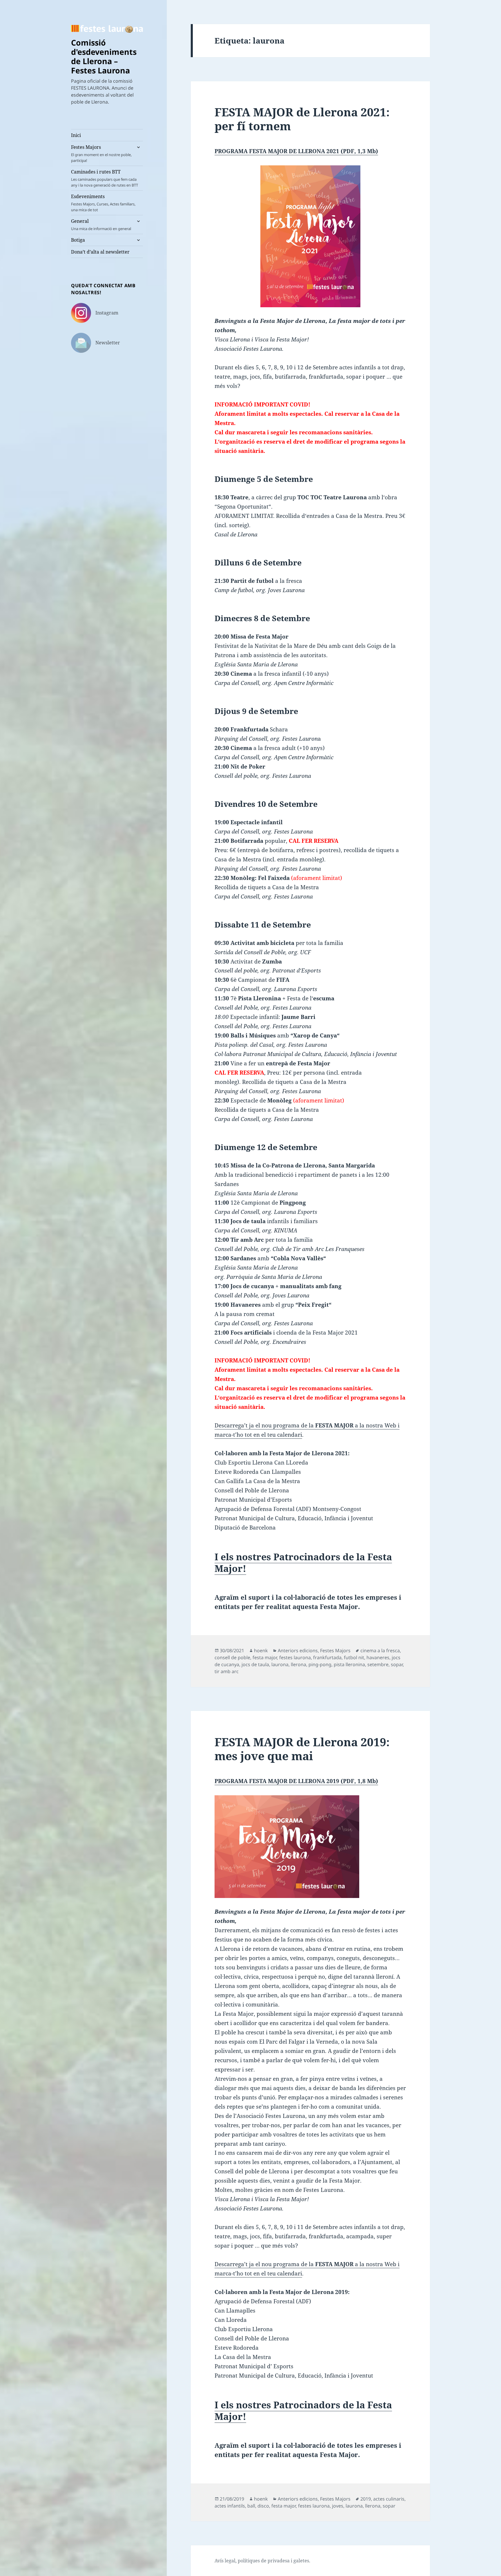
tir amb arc (227, 1671)
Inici (76, 135)
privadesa (279, 2561)
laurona (280, 1664)
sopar (397, 1664)
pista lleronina (349, 1664)
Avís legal (225, 2561)
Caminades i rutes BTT (105, 178)
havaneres (378, 1657)
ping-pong (320, 1664)
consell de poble (232, 1657)
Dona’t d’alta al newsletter (100, 252)
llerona (298, 1664)
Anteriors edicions (298, 1651)
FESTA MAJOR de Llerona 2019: (302, 1749)
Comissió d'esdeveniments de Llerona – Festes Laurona (104, 56)
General (101, 225)
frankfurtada (327, 1657)
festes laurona (295, 1657)
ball (251, 2506)
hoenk (261, 1651)
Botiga (78, 240)
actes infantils (230, 2506)
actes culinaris (389, 2499)
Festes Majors (101, 153)
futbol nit (354, 1657)
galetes (301, 2561)
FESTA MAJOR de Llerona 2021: (302, 119)
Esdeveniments (103, 203)
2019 (366, 2499)
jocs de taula (255, 1664)
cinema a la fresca (380, 1651)
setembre (378, 1664)
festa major (265, 1657)
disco (263, 2506)
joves (338, 2506)
